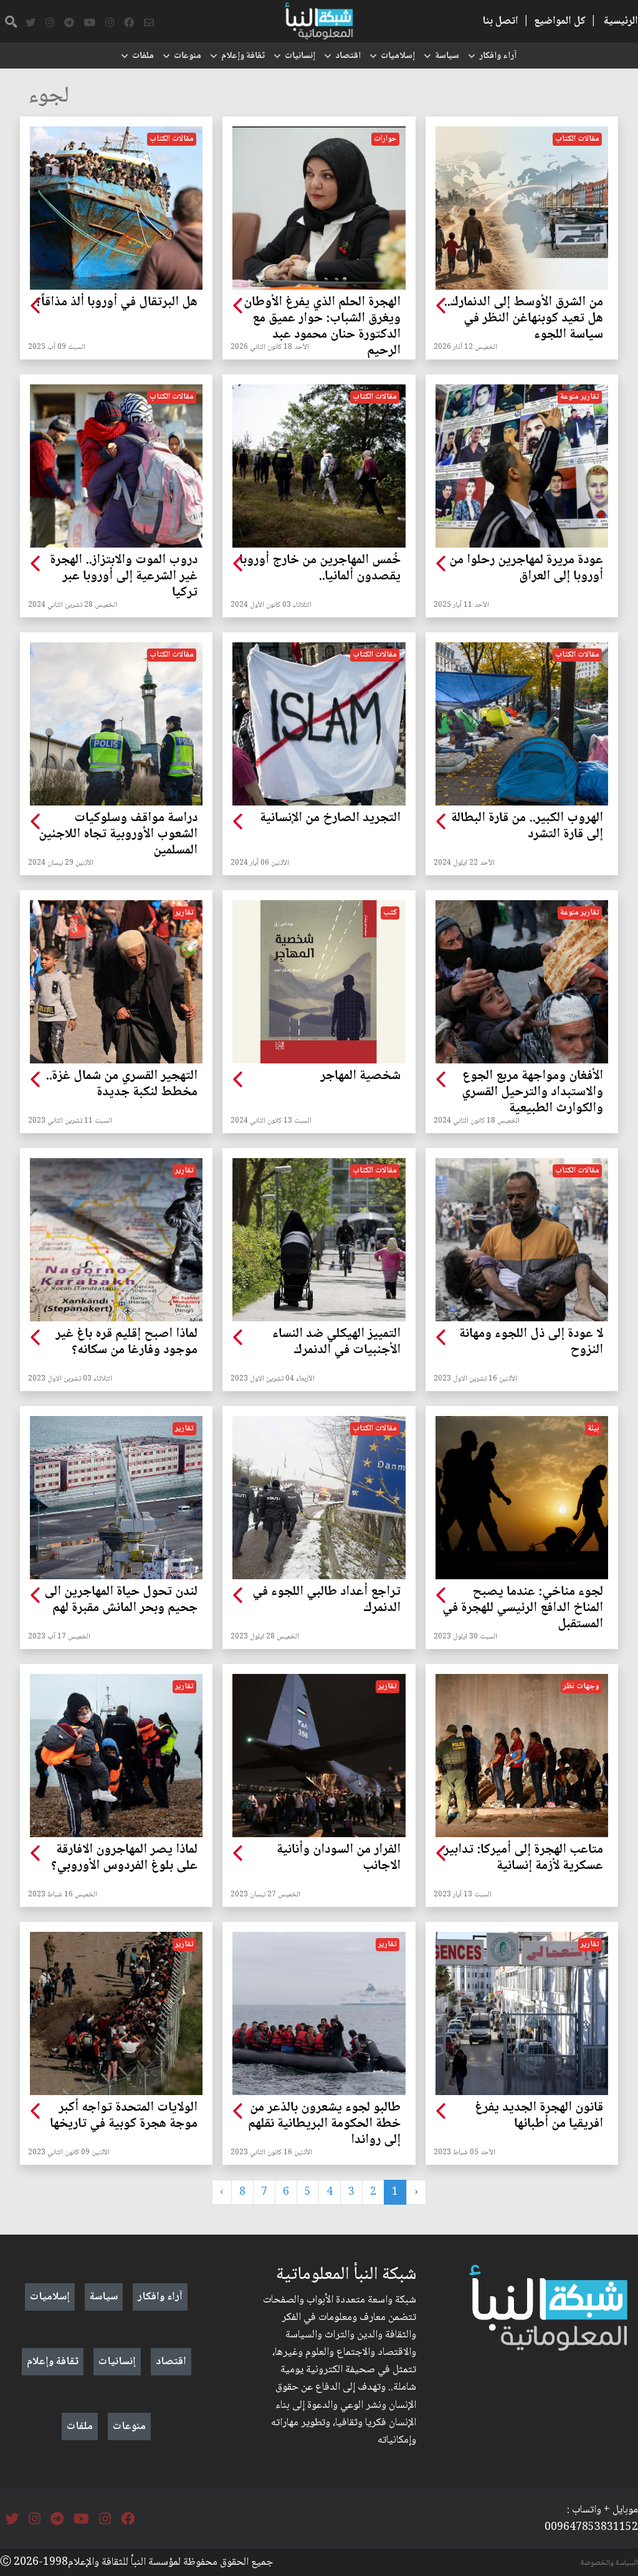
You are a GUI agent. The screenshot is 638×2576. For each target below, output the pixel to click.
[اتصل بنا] (149, 23)
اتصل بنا (500, 21)
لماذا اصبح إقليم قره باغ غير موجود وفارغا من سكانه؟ (126, 1343)
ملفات (143, 56)
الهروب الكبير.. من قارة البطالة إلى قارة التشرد (527, 827)
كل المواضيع (560, 21)
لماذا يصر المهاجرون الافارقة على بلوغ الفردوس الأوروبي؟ (124, 1858)
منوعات (188, 56)
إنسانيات (300, 56)
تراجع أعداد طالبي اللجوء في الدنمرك (326, 1600)
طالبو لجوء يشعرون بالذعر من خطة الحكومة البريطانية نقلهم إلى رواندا (324, 2124)
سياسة (447, 56)
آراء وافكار (498, 56)
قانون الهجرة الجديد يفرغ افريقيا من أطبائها (539, 2116)
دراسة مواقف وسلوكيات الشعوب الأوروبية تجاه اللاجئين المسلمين (118, 835)
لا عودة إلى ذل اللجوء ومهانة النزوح (531, 1343)
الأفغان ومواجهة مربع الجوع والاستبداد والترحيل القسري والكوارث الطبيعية (532, 1093)
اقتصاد (348, 56)
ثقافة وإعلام (243, 56)
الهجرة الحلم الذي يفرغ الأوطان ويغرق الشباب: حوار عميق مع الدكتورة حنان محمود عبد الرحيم (322, 327)
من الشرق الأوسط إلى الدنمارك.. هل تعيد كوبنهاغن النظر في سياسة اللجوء (523, 319)
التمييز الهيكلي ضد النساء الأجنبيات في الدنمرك (336, 1343)
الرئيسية (621, 21)
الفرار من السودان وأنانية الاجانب (338, 1858)
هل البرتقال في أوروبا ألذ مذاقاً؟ (117, 303)
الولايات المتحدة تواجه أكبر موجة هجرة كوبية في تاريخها (124, 2116)
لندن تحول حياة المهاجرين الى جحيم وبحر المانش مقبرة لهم (121, 1600)
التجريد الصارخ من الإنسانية (330, 819)
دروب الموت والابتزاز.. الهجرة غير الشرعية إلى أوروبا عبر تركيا (124, 577)
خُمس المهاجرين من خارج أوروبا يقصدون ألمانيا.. (320, 569)
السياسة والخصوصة (609, 2563)
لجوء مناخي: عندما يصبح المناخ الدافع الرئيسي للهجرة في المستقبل (523, 1609)
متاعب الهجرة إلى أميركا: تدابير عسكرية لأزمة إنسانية (523, 1858)
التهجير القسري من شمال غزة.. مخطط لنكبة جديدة (121, 1085)
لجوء (49, 97)
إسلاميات (398, 56)
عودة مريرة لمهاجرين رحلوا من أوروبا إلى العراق (526, 569)
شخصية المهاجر (360, 1077)
